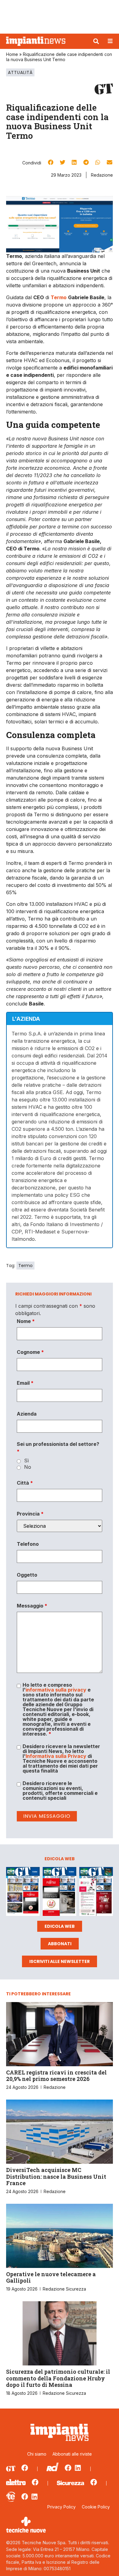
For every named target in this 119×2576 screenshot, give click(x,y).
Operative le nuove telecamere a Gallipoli (51, 2277)
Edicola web (60, 1926)
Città (25, 1483)
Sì (26, 1461)
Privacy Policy (61, 2507)
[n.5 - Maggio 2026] (96, 1892)
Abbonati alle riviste (72, 2454)
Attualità (20, 72)
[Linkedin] (78, 2468)
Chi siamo (37, 2454)
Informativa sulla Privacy (56, 1756)
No (28, 1467)
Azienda (27, 1414)
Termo (25, 1266)
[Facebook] (25, 2468)
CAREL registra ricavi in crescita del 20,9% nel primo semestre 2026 (56, 2076)
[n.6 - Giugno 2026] (60, 1892)
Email (25, 1383)
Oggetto (27, 1575)
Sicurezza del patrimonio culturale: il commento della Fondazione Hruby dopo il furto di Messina (58, 2378)
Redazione (102, 175)
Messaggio (32, 1606)
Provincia (30, 1514)
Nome (26, 1321)
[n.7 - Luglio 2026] (23, 1892)
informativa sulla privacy (56, 1690)
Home (12, 54)
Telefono (28, 1544)
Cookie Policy (96, 2507)
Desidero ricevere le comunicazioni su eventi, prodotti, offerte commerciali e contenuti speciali (60, 1791)
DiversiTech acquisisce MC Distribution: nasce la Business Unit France (56, 2176)
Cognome (30, 1352)
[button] (96, 41)
